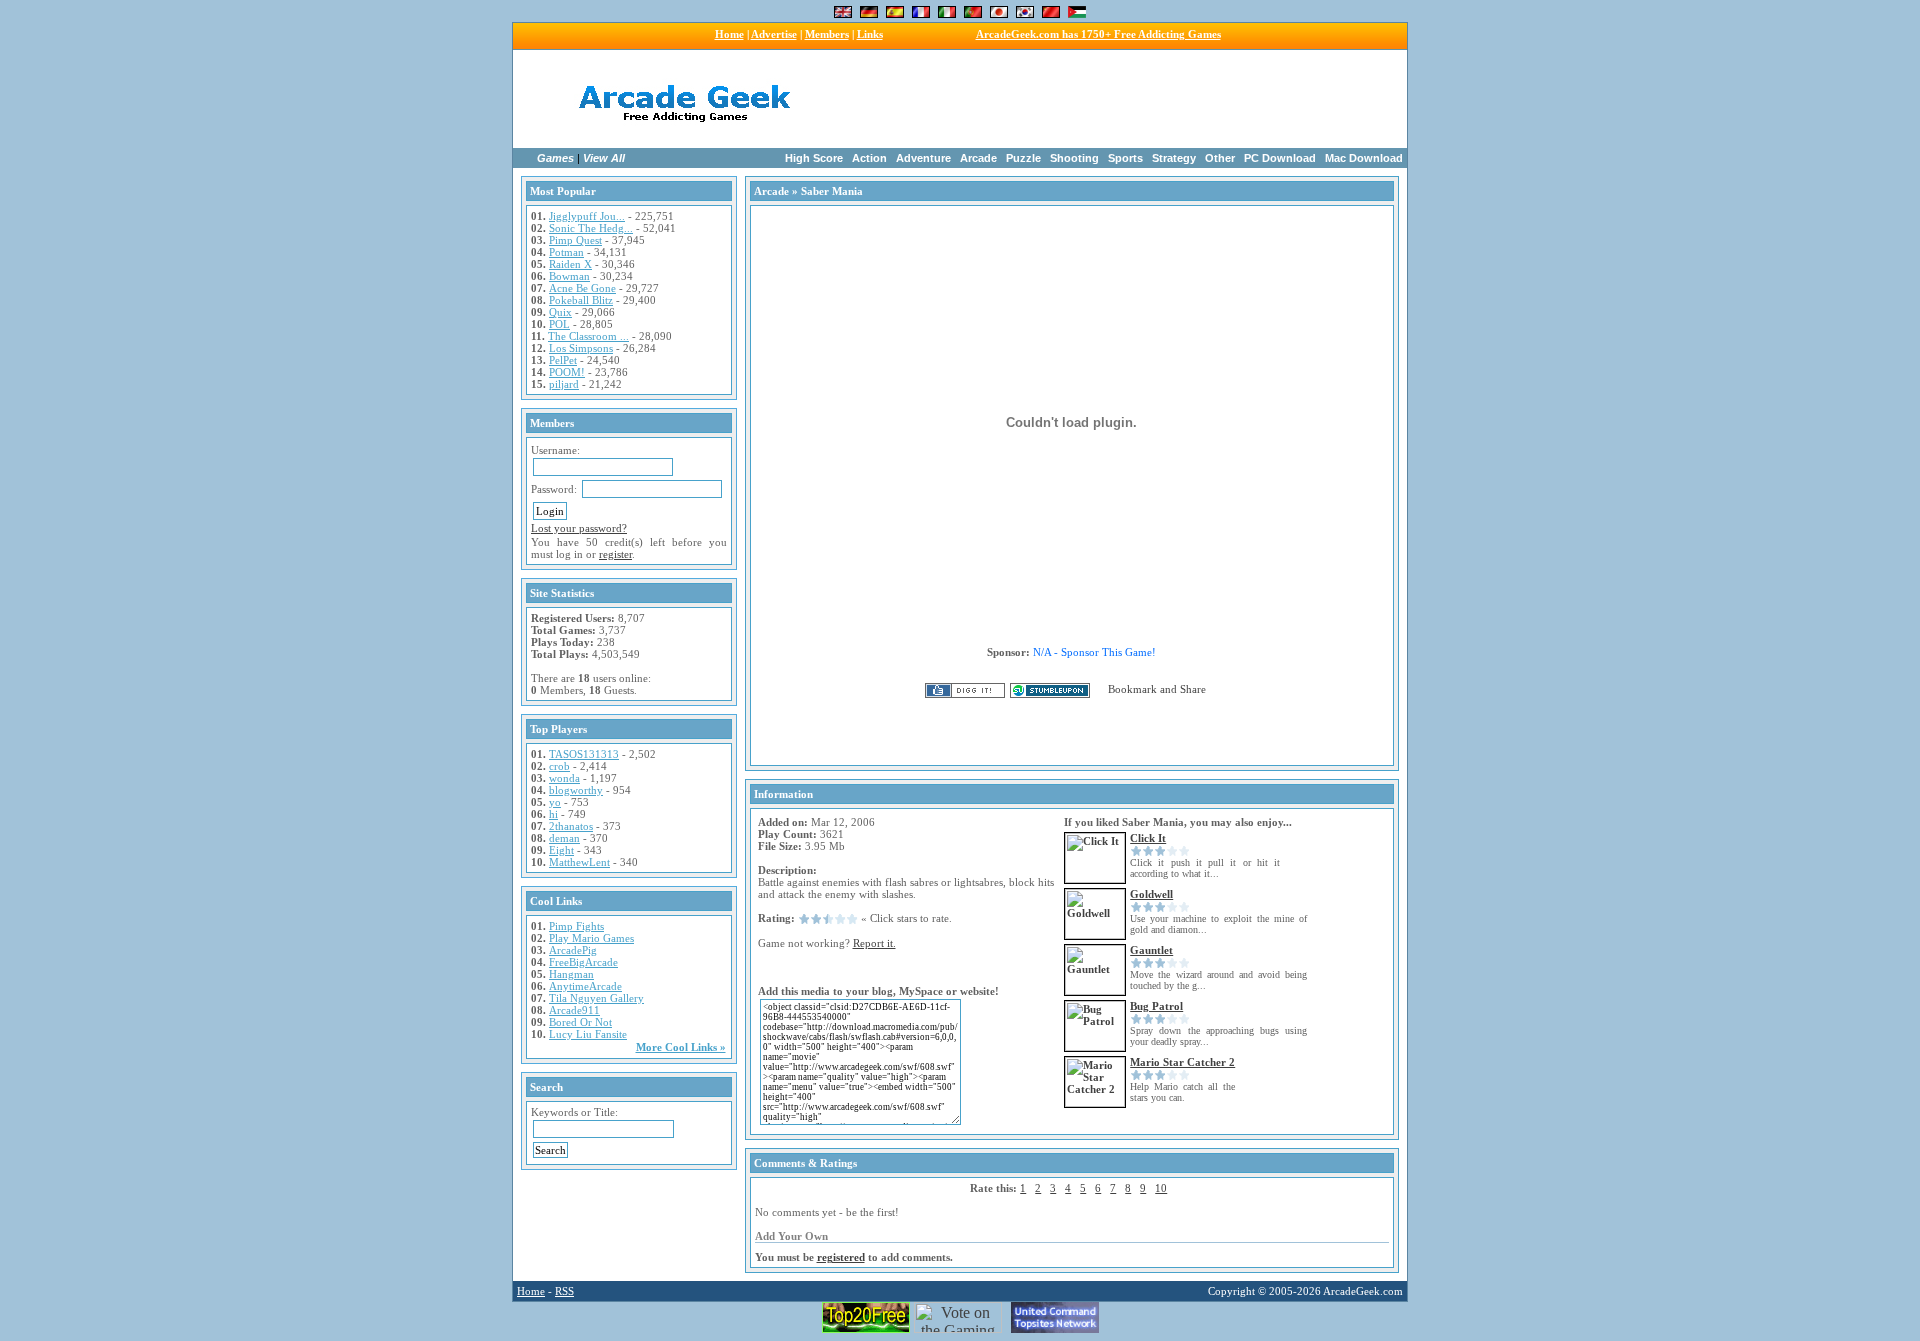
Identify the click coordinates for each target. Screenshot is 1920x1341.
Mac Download (1364, 158)
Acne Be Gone (582, 288)
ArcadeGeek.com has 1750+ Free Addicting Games (1098, 34)
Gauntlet (1151, 950)
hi (553, 814)
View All (604, 158)
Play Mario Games (591, 938)
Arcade (978, 158)
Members (827, 34)
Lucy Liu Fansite (588, 1034)
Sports (1125, 158)
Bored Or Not (580, 1022)
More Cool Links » (681, 1047)
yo (555, 802)
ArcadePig (573, 950)
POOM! (567, 372)
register (615, 554)
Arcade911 (574, 1010)
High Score (814, 158)
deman (564, 838)
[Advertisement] (1088, 99)
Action (869, 158)
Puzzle (1023, 158)
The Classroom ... (588, 336)
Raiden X (570, 264)
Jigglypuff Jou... (587, 216)
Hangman (571, 974)
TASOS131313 (584, 754)
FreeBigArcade (583, 962)
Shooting (1074, 158)
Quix (560, 312)
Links (870, 34)
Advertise (774, 34)
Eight (561, 850)
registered (841, 1257)
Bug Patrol (1156, 1006)
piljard (564, 384)
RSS (564, 1291)
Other (1220, 158)
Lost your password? (579, 528)
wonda (564, 778)
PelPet (563, 360)
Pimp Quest (575, 240)
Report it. (874, 943)
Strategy (1174, 158)
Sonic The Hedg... (591, 228)
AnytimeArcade (585, 986)
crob (559, 766)
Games (555, 158)
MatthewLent (579, 862)
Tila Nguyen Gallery (596, 998)
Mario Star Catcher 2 (1182, 1062)
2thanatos (571, 826)
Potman (566, 252)
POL (559, 324)
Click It (1148, 838)
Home (729, 34)
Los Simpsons (581, 348)
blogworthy (576, 790)
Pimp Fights (576, 926)
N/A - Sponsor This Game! (1094, 652)
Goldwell (1151, 894)
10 (1161, 1188)
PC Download (1280, 158)
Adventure (923, 158)
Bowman (569, 276)
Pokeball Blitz (581, 300)
